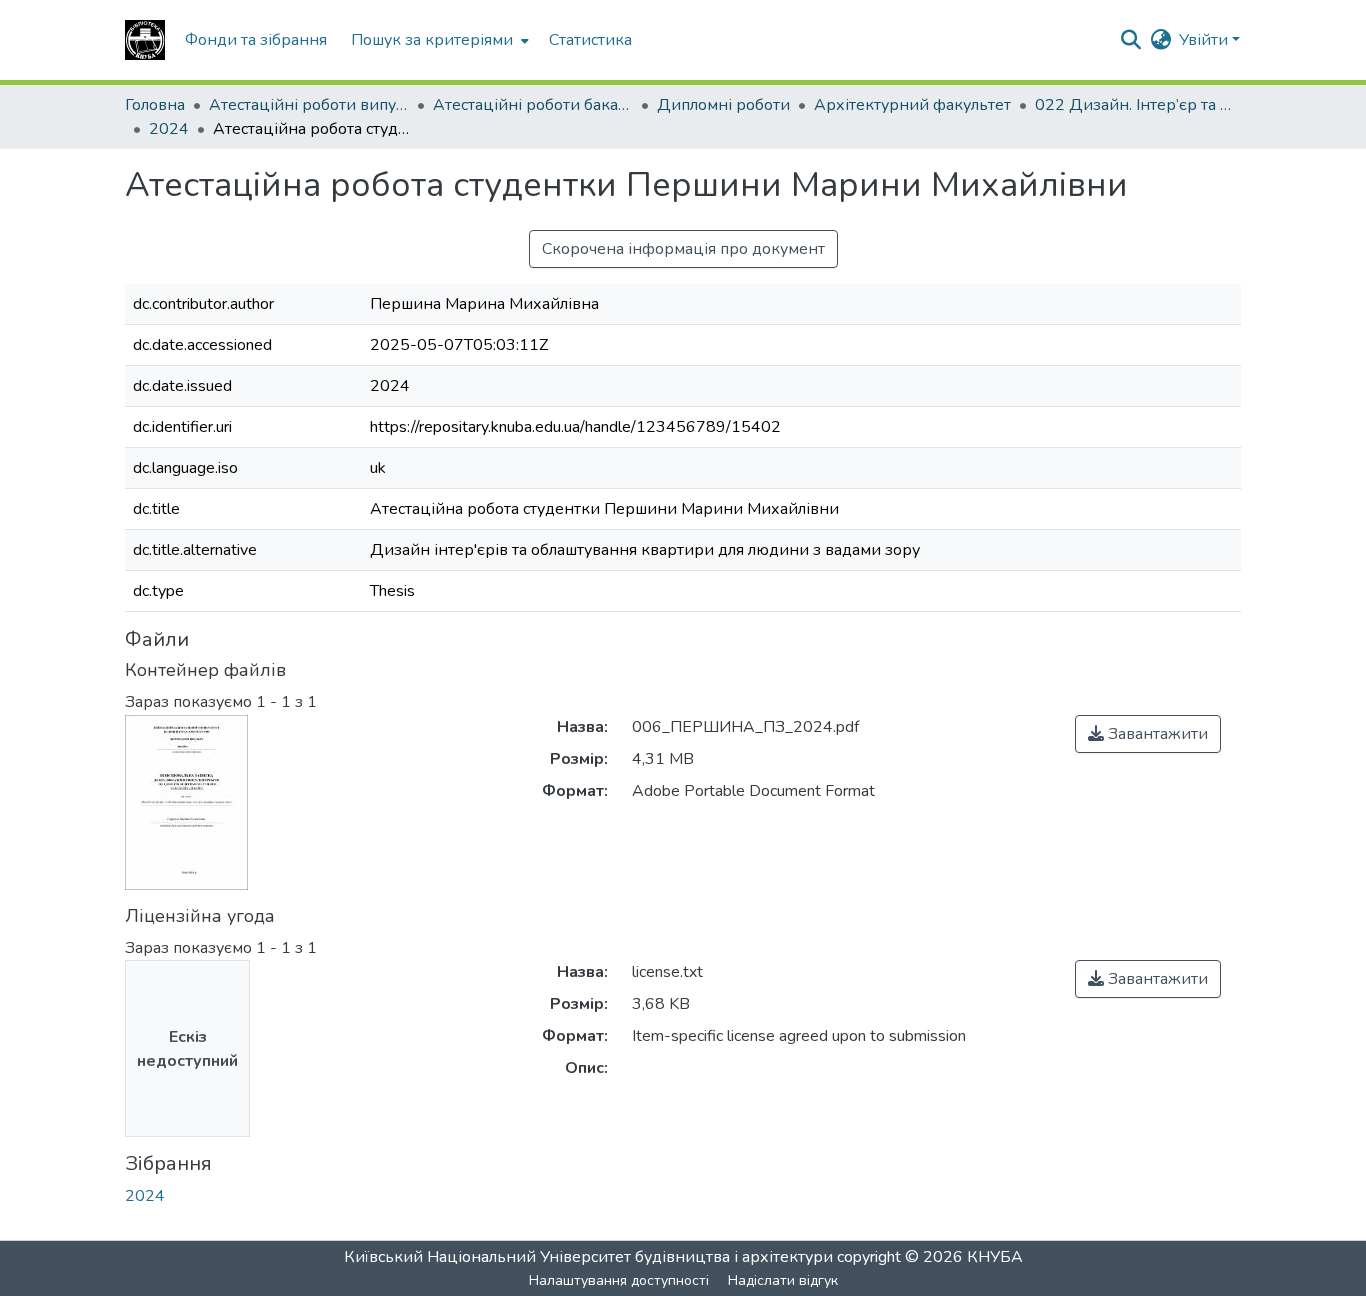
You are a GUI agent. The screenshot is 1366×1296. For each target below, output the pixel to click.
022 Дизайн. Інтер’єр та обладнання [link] (1135, 105)
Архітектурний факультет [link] (912, 105)
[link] (1148, 734)
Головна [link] (155, 105)
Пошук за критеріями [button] (432, 40)
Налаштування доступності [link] (619, 1280)
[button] (145, 40)
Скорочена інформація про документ (683, 249)
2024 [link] (169, 129)
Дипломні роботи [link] (723, 105)
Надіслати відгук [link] (783, 1280)
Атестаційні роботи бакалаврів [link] (533, 105)
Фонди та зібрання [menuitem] (256, 40)
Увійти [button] (1205, 40)
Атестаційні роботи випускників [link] (309, 105)
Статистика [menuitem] (590, 40)
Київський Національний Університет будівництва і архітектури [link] (588, 1257)
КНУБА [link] (995, 1257)
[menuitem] (438, 40)
